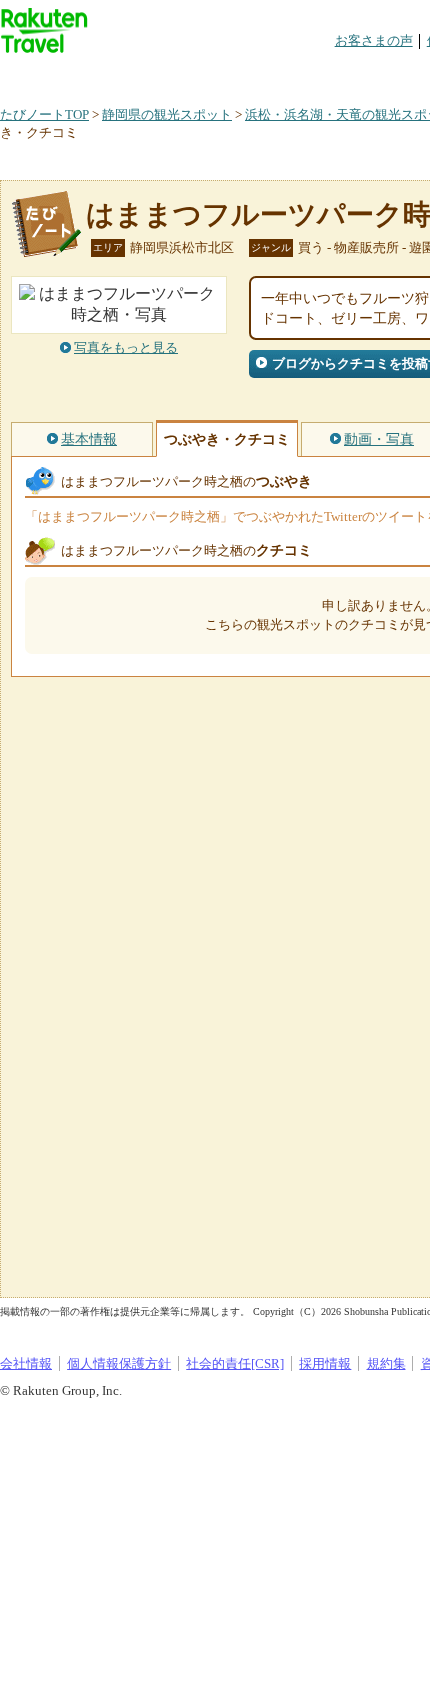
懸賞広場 (234, 74)
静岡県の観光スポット (167, 114)
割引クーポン (316, 74)
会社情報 (26, 1363)
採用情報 (325, 1363)
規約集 (386, 1363)
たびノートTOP (44, 114)
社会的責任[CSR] (235, 1363)
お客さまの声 (374, 40)
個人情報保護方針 (119, 1363)
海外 (152, 74)
